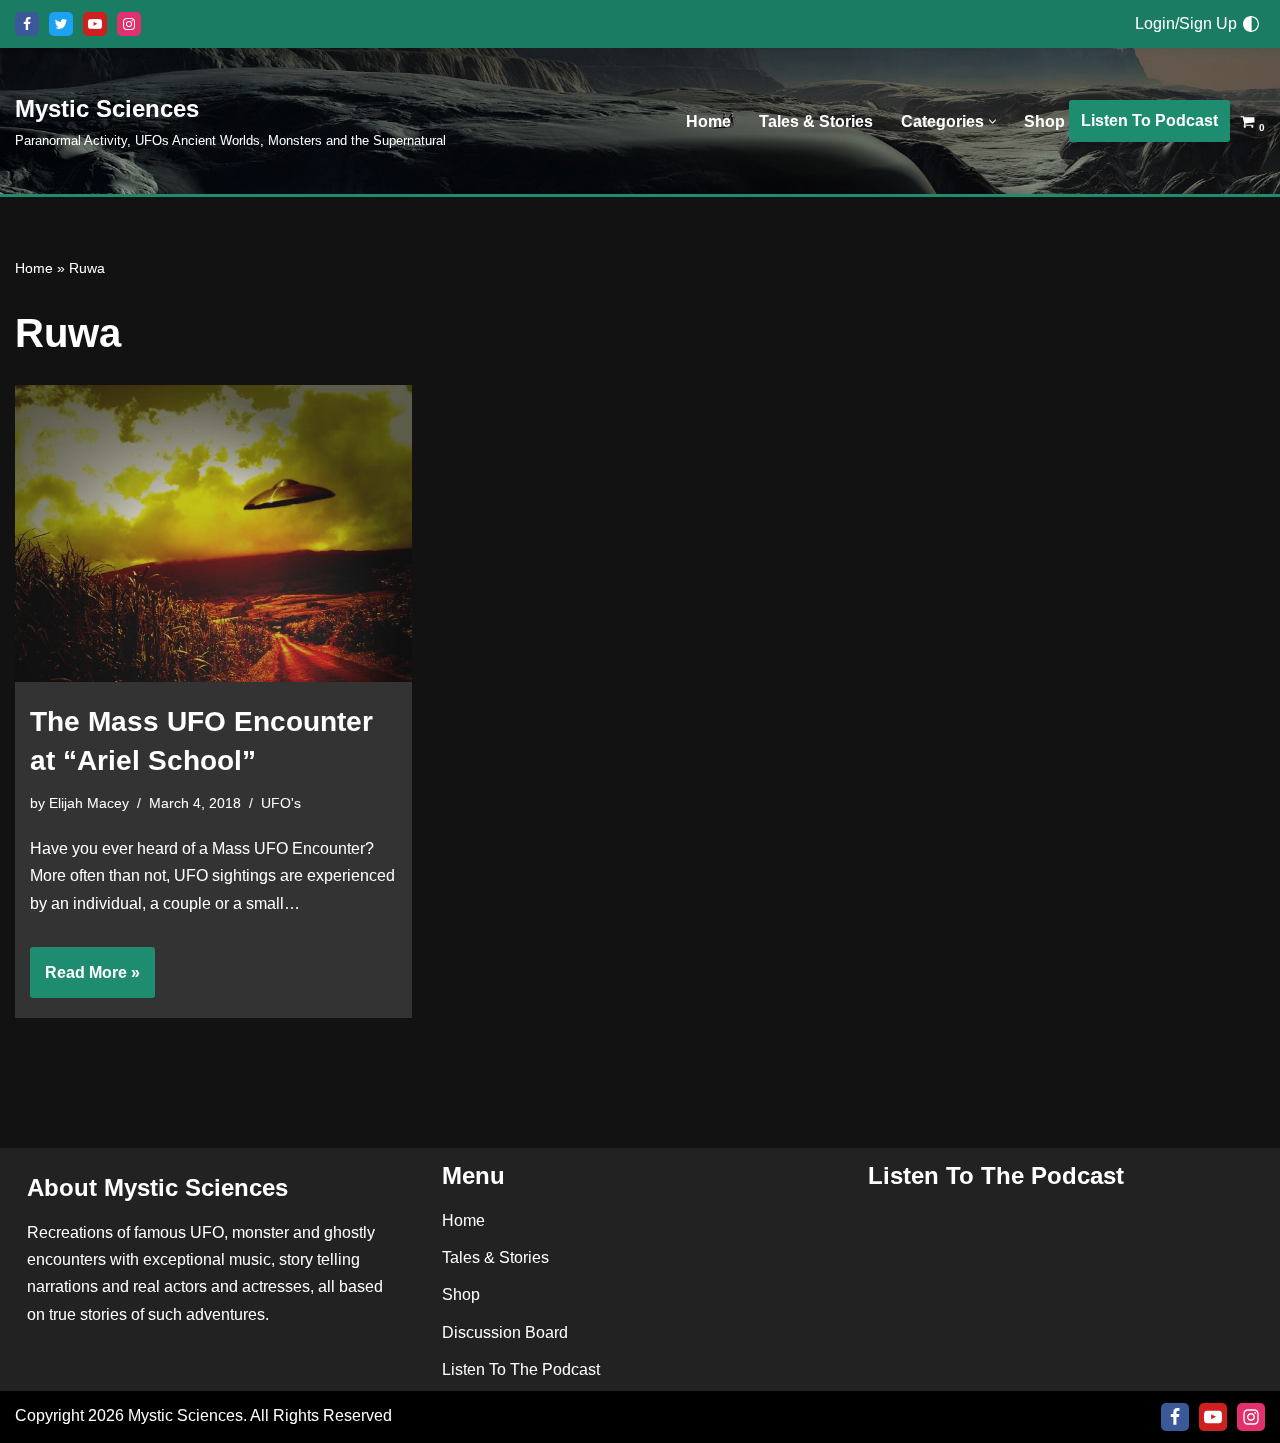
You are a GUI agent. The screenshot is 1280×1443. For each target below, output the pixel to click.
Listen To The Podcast (521, 1369)
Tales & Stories (816, 121)
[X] (61, 24)
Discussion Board (505, 1332)
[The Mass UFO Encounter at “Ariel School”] (213, 533)
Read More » (85, 981)
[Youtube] (95, 24)
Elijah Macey (89, 803)
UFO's (281, 803)
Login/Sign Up (1186, 23)
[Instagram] (129, 24)
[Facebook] (27, 24)
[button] (992, 121)
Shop (1044, 121)
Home (708, 121)
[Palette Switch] (1251, 24)
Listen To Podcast (1149, 120)
